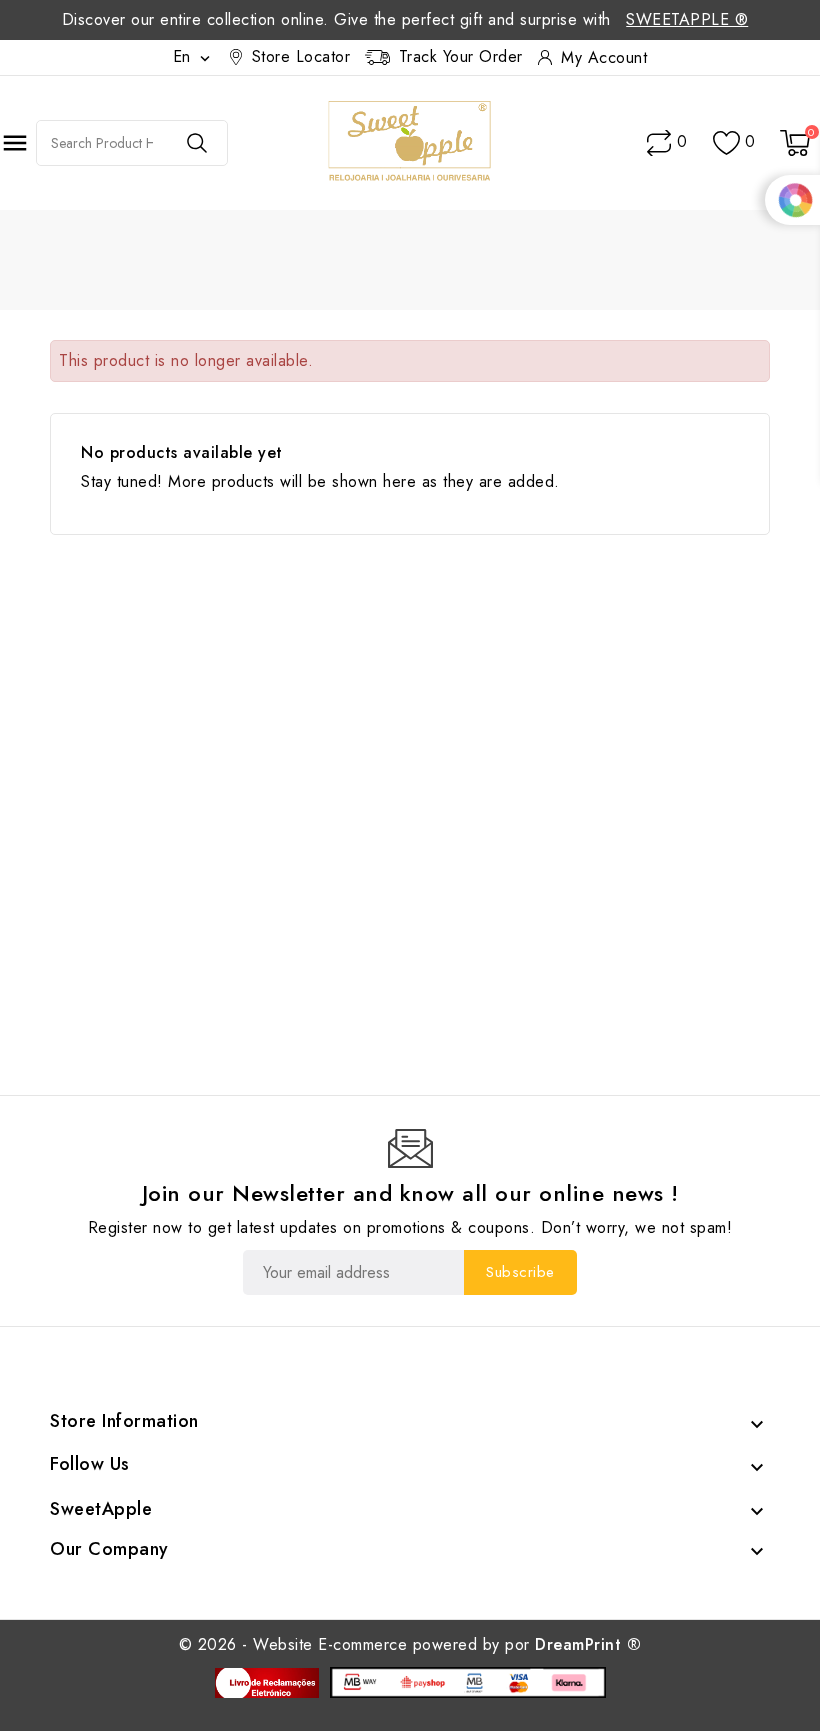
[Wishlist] (726, 143)
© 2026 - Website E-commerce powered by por (410, 1644)
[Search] (197, 143)
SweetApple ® (687, 19)
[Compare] (659, 143)
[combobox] (102, 143)
